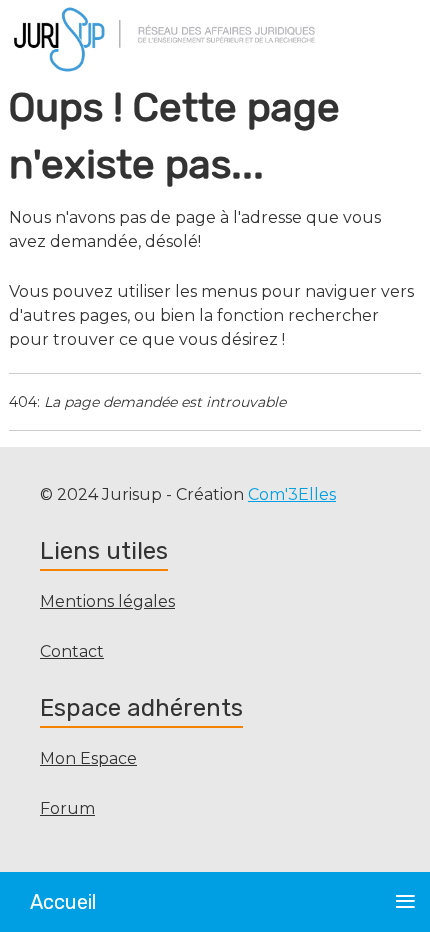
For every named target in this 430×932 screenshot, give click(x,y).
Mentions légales (107, 601)
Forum (67, 808)
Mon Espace (88, 758)
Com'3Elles (292, 494)
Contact (72, 651)
